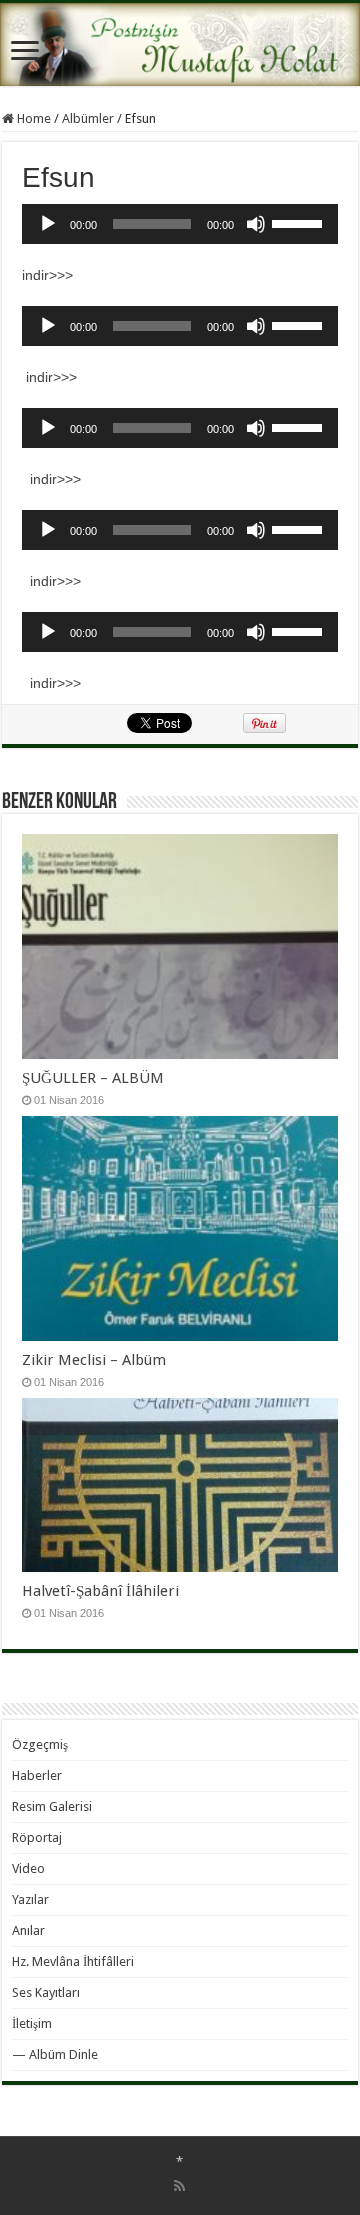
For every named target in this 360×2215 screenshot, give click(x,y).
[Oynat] (48, 224)
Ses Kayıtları (46, 1992)
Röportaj (37, 1837)
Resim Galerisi (52, 1806)
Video (28, 1868)
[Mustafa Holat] (180, 44)
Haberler (37, 1775)
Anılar (28, 1930)
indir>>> (47, 275)
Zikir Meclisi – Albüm (94, 1360)
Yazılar (30, 1899)
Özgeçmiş (40, 1744)
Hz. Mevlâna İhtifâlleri (73, 1961)
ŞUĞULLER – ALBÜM (93, 1078)
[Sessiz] (256, 224)
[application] (180, 224)
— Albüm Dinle (55, 2054)
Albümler (88, 118)
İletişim (32, 2023)
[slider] (300, 222)
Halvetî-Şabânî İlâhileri (100, 1591)
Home (32, 118)
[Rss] (179, 2186)
